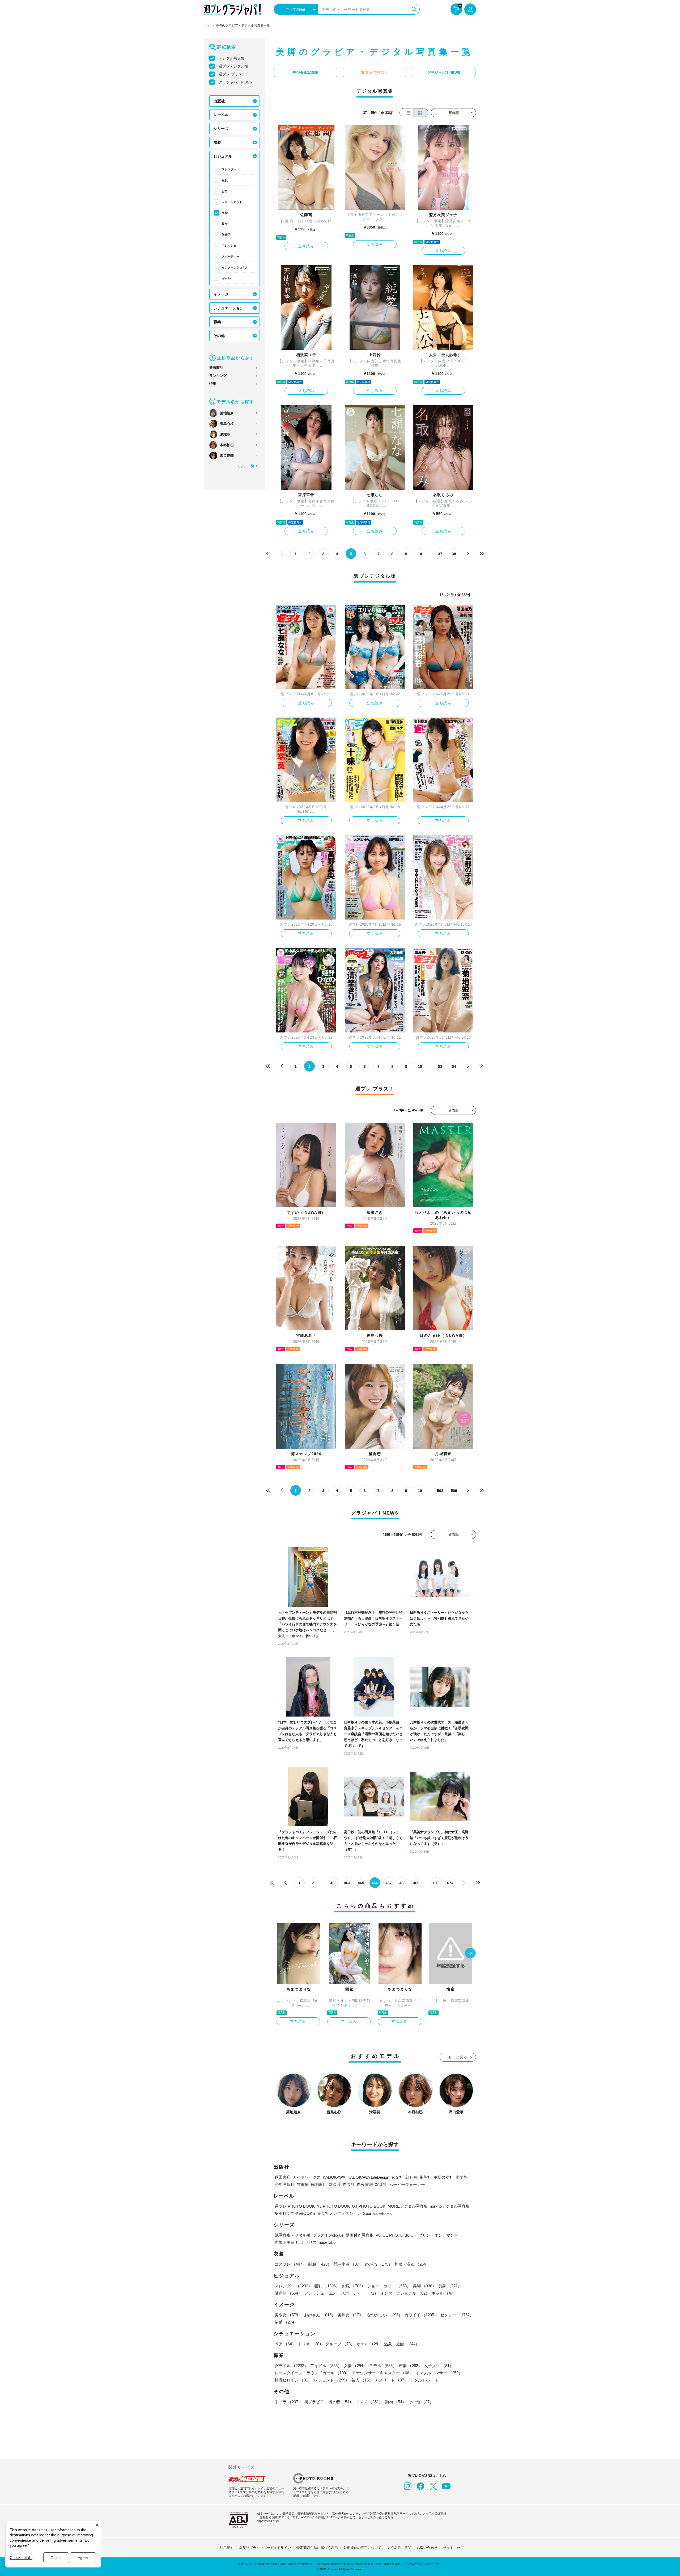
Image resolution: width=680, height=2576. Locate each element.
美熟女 (351, 2315)
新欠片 (335, 2184)
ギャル (226, 278)
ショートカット (232, 202)
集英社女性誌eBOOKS (295, 2213)
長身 (225, 224)
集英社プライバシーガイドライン (265, 2548)
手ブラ (288, 2402)
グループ (340, 2344)
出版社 (219, 101)
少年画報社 (285, 2184)
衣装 (217, 142)
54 (454, 1066)
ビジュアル (223, 156)
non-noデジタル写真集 (450, 2206)
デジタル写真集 (232, 58)
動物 (396, 2402)
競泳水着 (348, 2264)
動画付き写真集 (360, 2235)
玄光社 (397, 2177)
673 (436, 1883)
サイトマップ (453, 2548)
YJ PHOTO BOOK (333, 2206)
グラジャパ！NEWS (235, 82)
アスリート (391, 2380)
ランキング (218, 376)
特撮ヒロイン (293, 2380)
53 (440, 1066)
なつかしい (385, 2315)
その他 (219, 336)
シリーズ (221, 129)
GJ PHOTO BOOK (369, 2206)
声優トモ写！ (287, 2242)
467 (389, 1883)
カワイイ (421, 2315)
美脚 (225, 213)
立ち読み (306, 246)
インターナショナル (235, 267)
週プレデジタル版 (233, 66)
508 (440, 1491)
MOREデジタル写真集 (408, 2206)
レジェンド (332, 2380)
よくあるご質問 (399, 2548)
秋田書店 (283, 2177)
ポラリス (309, 2242)
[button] (470, 1954)
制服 (320, 2264)
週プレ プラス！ (232, 74)
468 (402, 1883)
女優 (355, 2366)
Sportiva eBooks (377, 2213)
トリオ (311, 2344)
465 (361, 1883)
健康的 (226, 235)
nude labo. (328, 2242)
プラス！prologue (328, 2235)
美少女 (288, 2315)
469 (416, 1883)
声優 (410, 2366)
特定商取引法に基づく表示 (317, 2548)
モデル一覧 (246, 466)
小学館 (462, 2177)
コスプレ (290, 2264)
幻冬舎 (411, 2177)
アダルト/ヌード (425, 2380)
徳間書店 (319, 2184)
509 (454, 1491)
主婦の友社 (443, 2177)
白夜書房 (365, 2184)
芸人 (362, 2380)
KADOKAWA (334, 2177)
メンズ (369, 2402)
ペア (285, 2344)
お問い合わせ (427, 2548)
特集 (213, 384)
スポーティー (231, 256)
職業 (217, 322)
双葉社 (381, 2184)
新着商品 (216, 368)
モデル (383, 2366)
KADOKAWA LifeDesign (368, 2177)
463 (333, 1883)
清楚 (286, 2322)
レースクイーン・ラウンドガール (312, 2373)
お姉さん (320, 2315)
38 (454, 554)
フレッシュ (229, 246)
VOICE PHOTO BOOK (396, 2235)
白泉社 (349, 2184)
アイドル (326, 2366)
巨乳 (225, 180)
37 (440, 554)
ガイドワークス (307, 2177)
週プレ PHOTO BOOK (295, 2206)
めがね (379, 2264)
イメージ (221, 294)
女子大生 (439, 2366)
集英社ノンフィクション (339, 2213)
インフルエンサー (439, 2373)
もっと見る (458, 2057)
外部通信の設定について (362, 2548)
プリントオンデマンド (438, 2235)
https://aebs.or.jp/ (268, 2521)
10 (420, 554)
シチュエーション (228, 308)
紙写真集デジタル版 (293, 2235)
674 (450, 1883)
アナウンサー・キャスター (382, 2373)
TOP (207, 26)
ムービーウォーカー (407, 2184)
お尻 (225, 191)
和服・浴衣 (412, 2264)
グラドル (291, 2366)
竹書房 (303, 2184)
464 (347, 1883)
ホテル (369, 2344)
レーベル (221, 115)
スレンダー (229, 169)
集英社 (425, 2177)
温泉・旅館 (402, 2344)
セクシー (457, 2315)
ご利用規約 (225, 2548)
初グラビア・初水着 (329, 2402)
